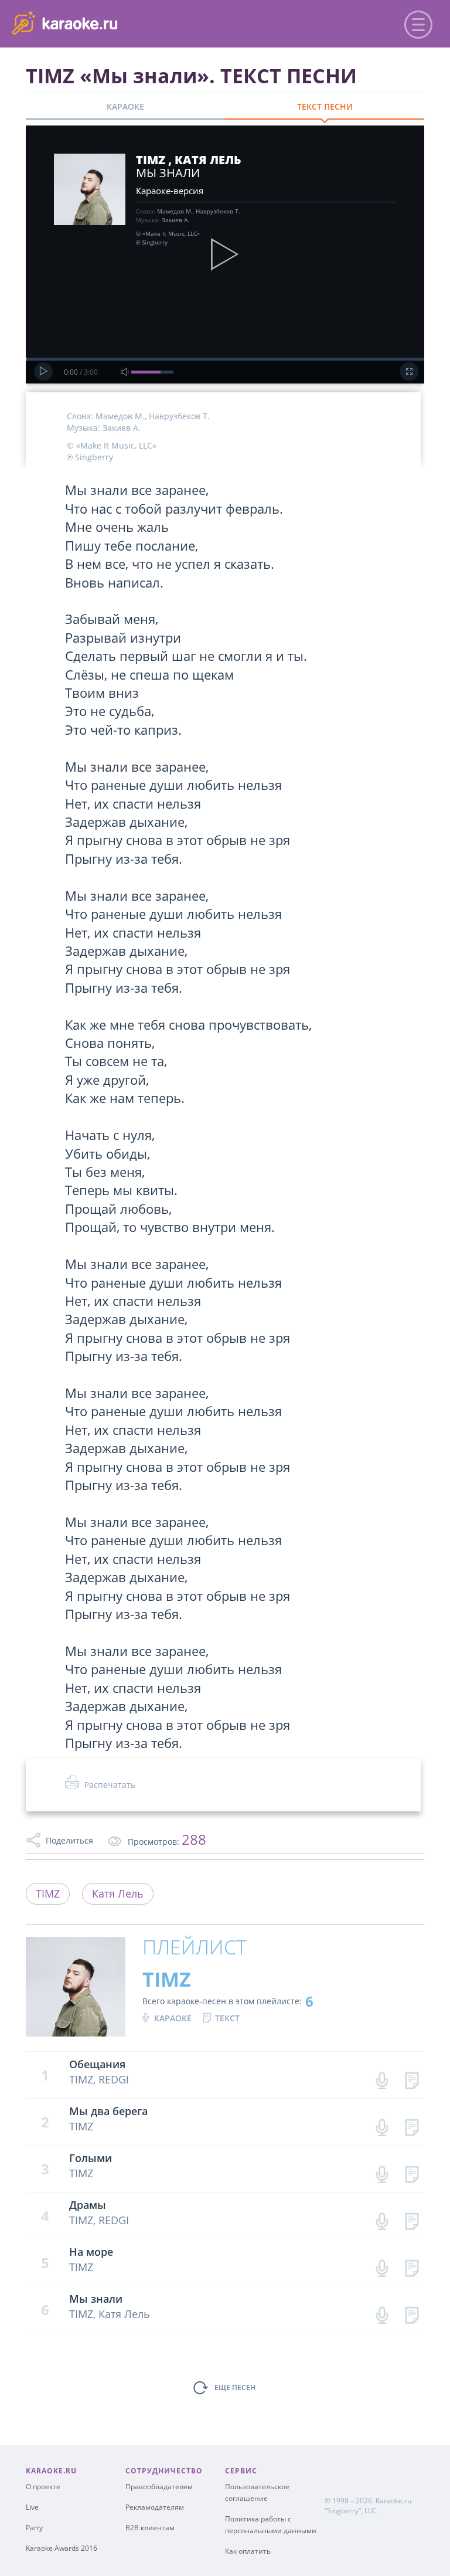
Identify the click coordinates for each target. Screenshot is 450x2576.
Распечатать (110, 1785)
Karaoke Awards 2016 (62, 2548)
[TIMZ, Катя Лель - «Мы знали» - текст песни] (412, 2312)
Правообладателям (159, 2487)
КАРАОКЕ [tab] (125, 106)
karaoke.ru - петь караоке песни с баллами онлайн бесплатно (106, 23)
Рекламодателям (155, 2507)
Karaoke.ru (393, 2501)
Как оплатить (248, 2551)
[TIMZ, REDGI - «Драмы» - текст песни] (412, 2219)
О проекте (43, 2487)
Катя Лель (118, 1893)
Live (32, 2507)
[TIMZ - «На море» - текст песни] (412, 2266)
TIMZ (48, 1893)
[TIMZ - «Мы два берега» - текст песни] (412, 2125)
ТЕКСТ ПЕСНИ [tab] (325, 106)
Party (34, 2528)
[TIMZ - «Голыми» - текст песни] (412, 2172)
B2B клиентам (150, 2528)
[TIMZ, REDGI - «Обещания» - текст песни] (412, 2078)
